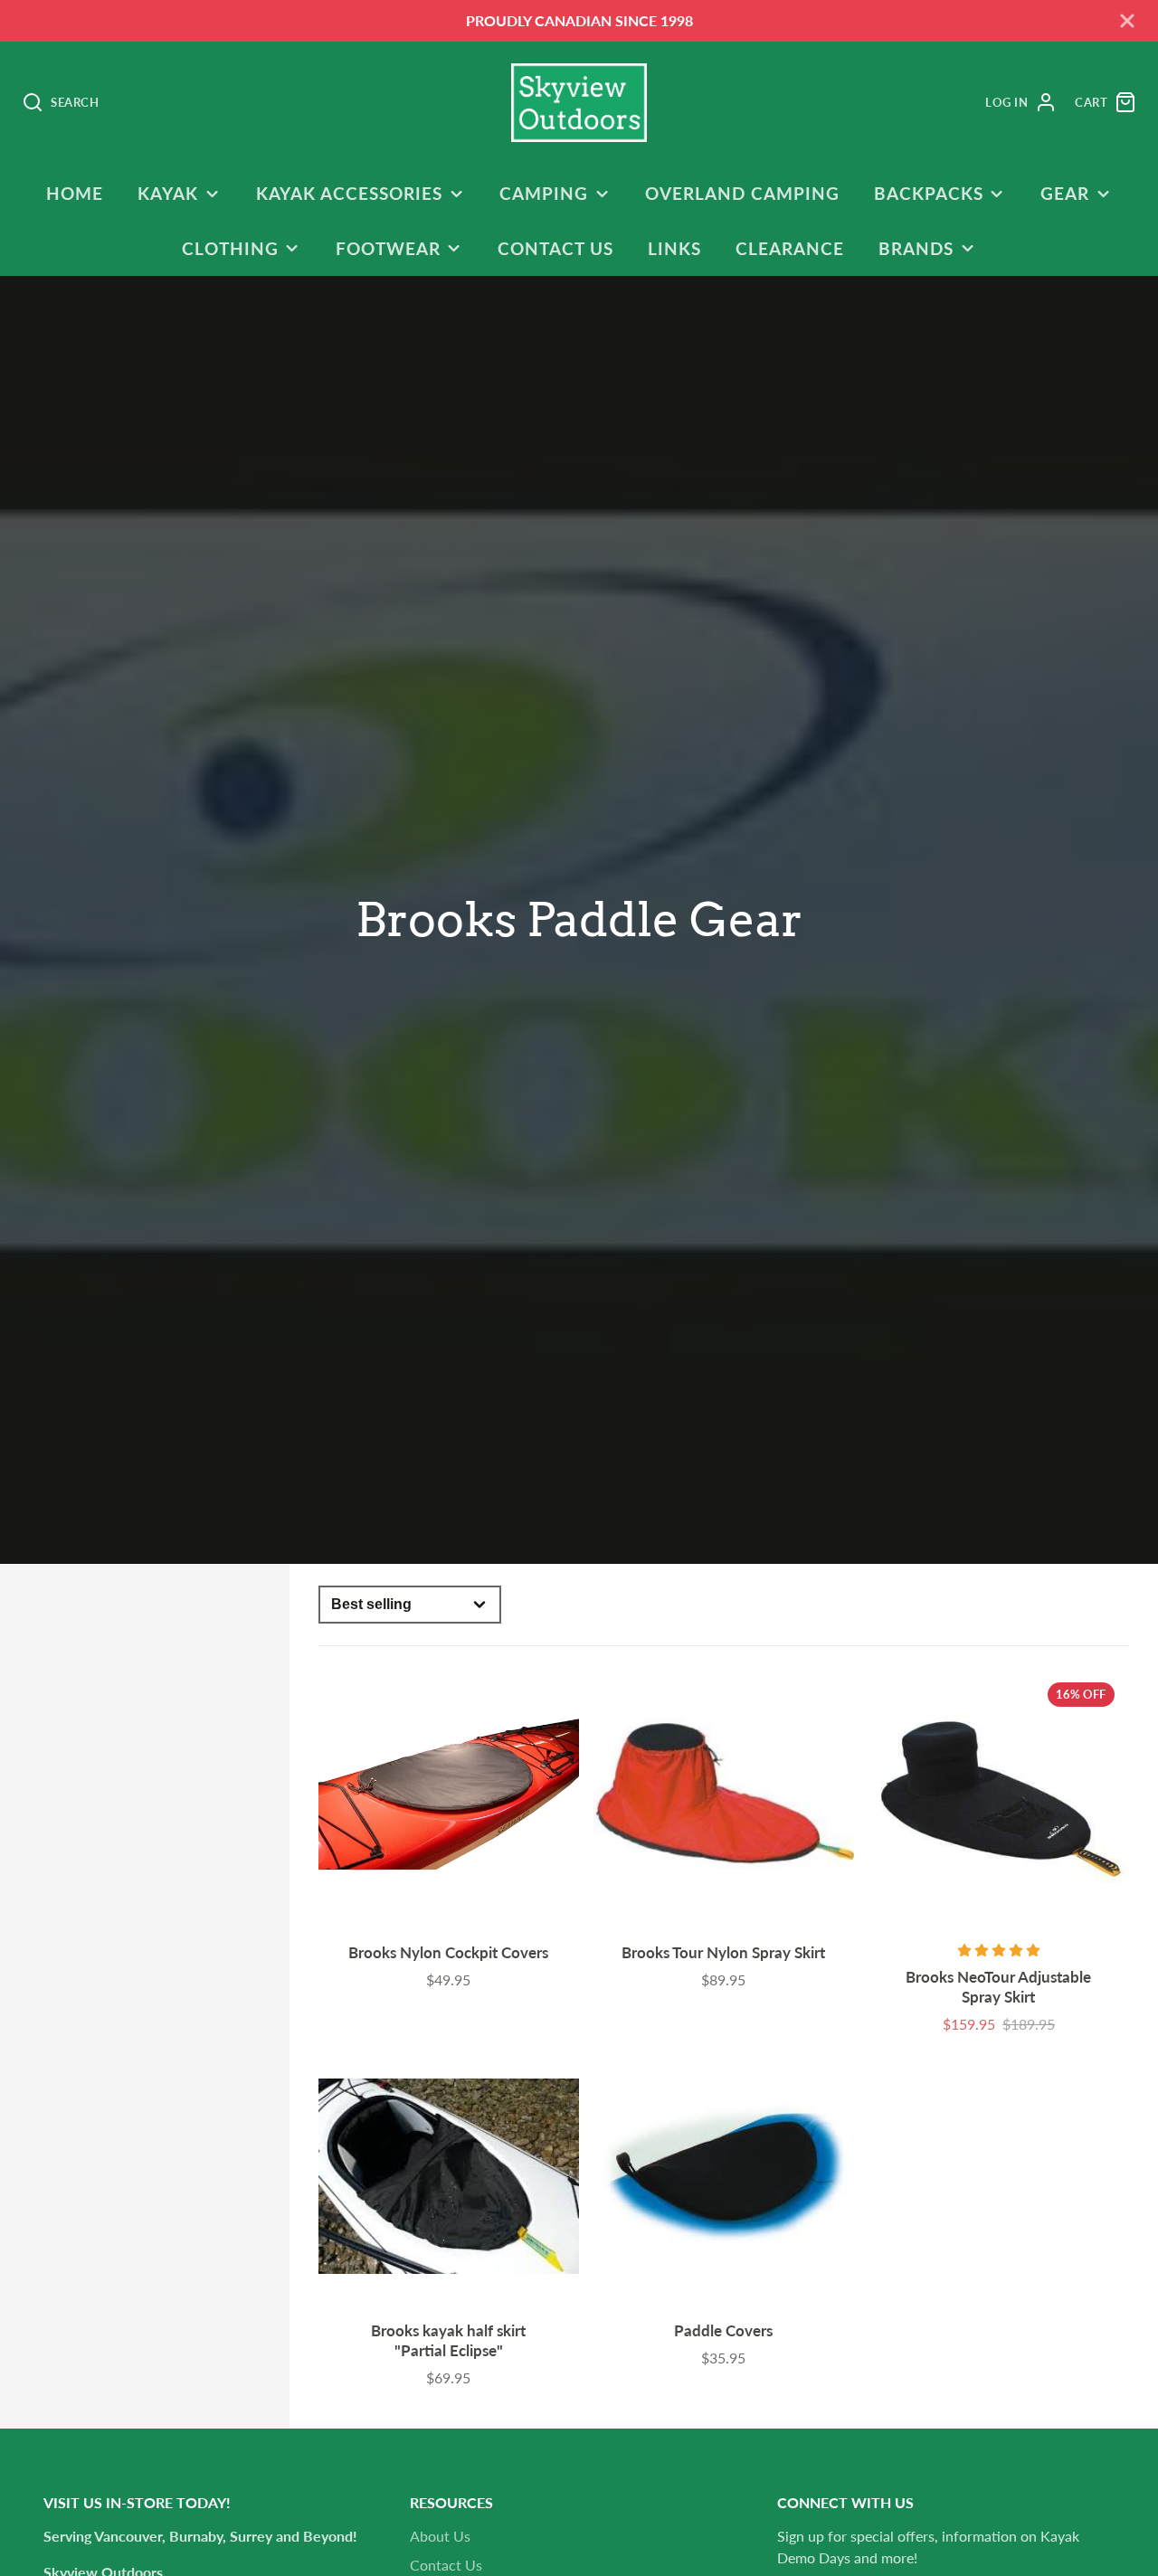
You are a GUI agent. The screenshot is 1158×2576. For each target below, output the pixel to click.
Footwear (388, 248)
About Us (440, 2536)
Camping (544, 193)
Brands (916, 248)
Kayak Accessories (349, 193)
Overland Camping (742, 193)
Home (75, 193)
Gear (1065, 193)
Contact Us (555, 248)
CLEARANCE (790, 248)
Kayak (168, 193)
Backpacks (929, 193)
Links (674, 248)
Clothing (230, 248)
